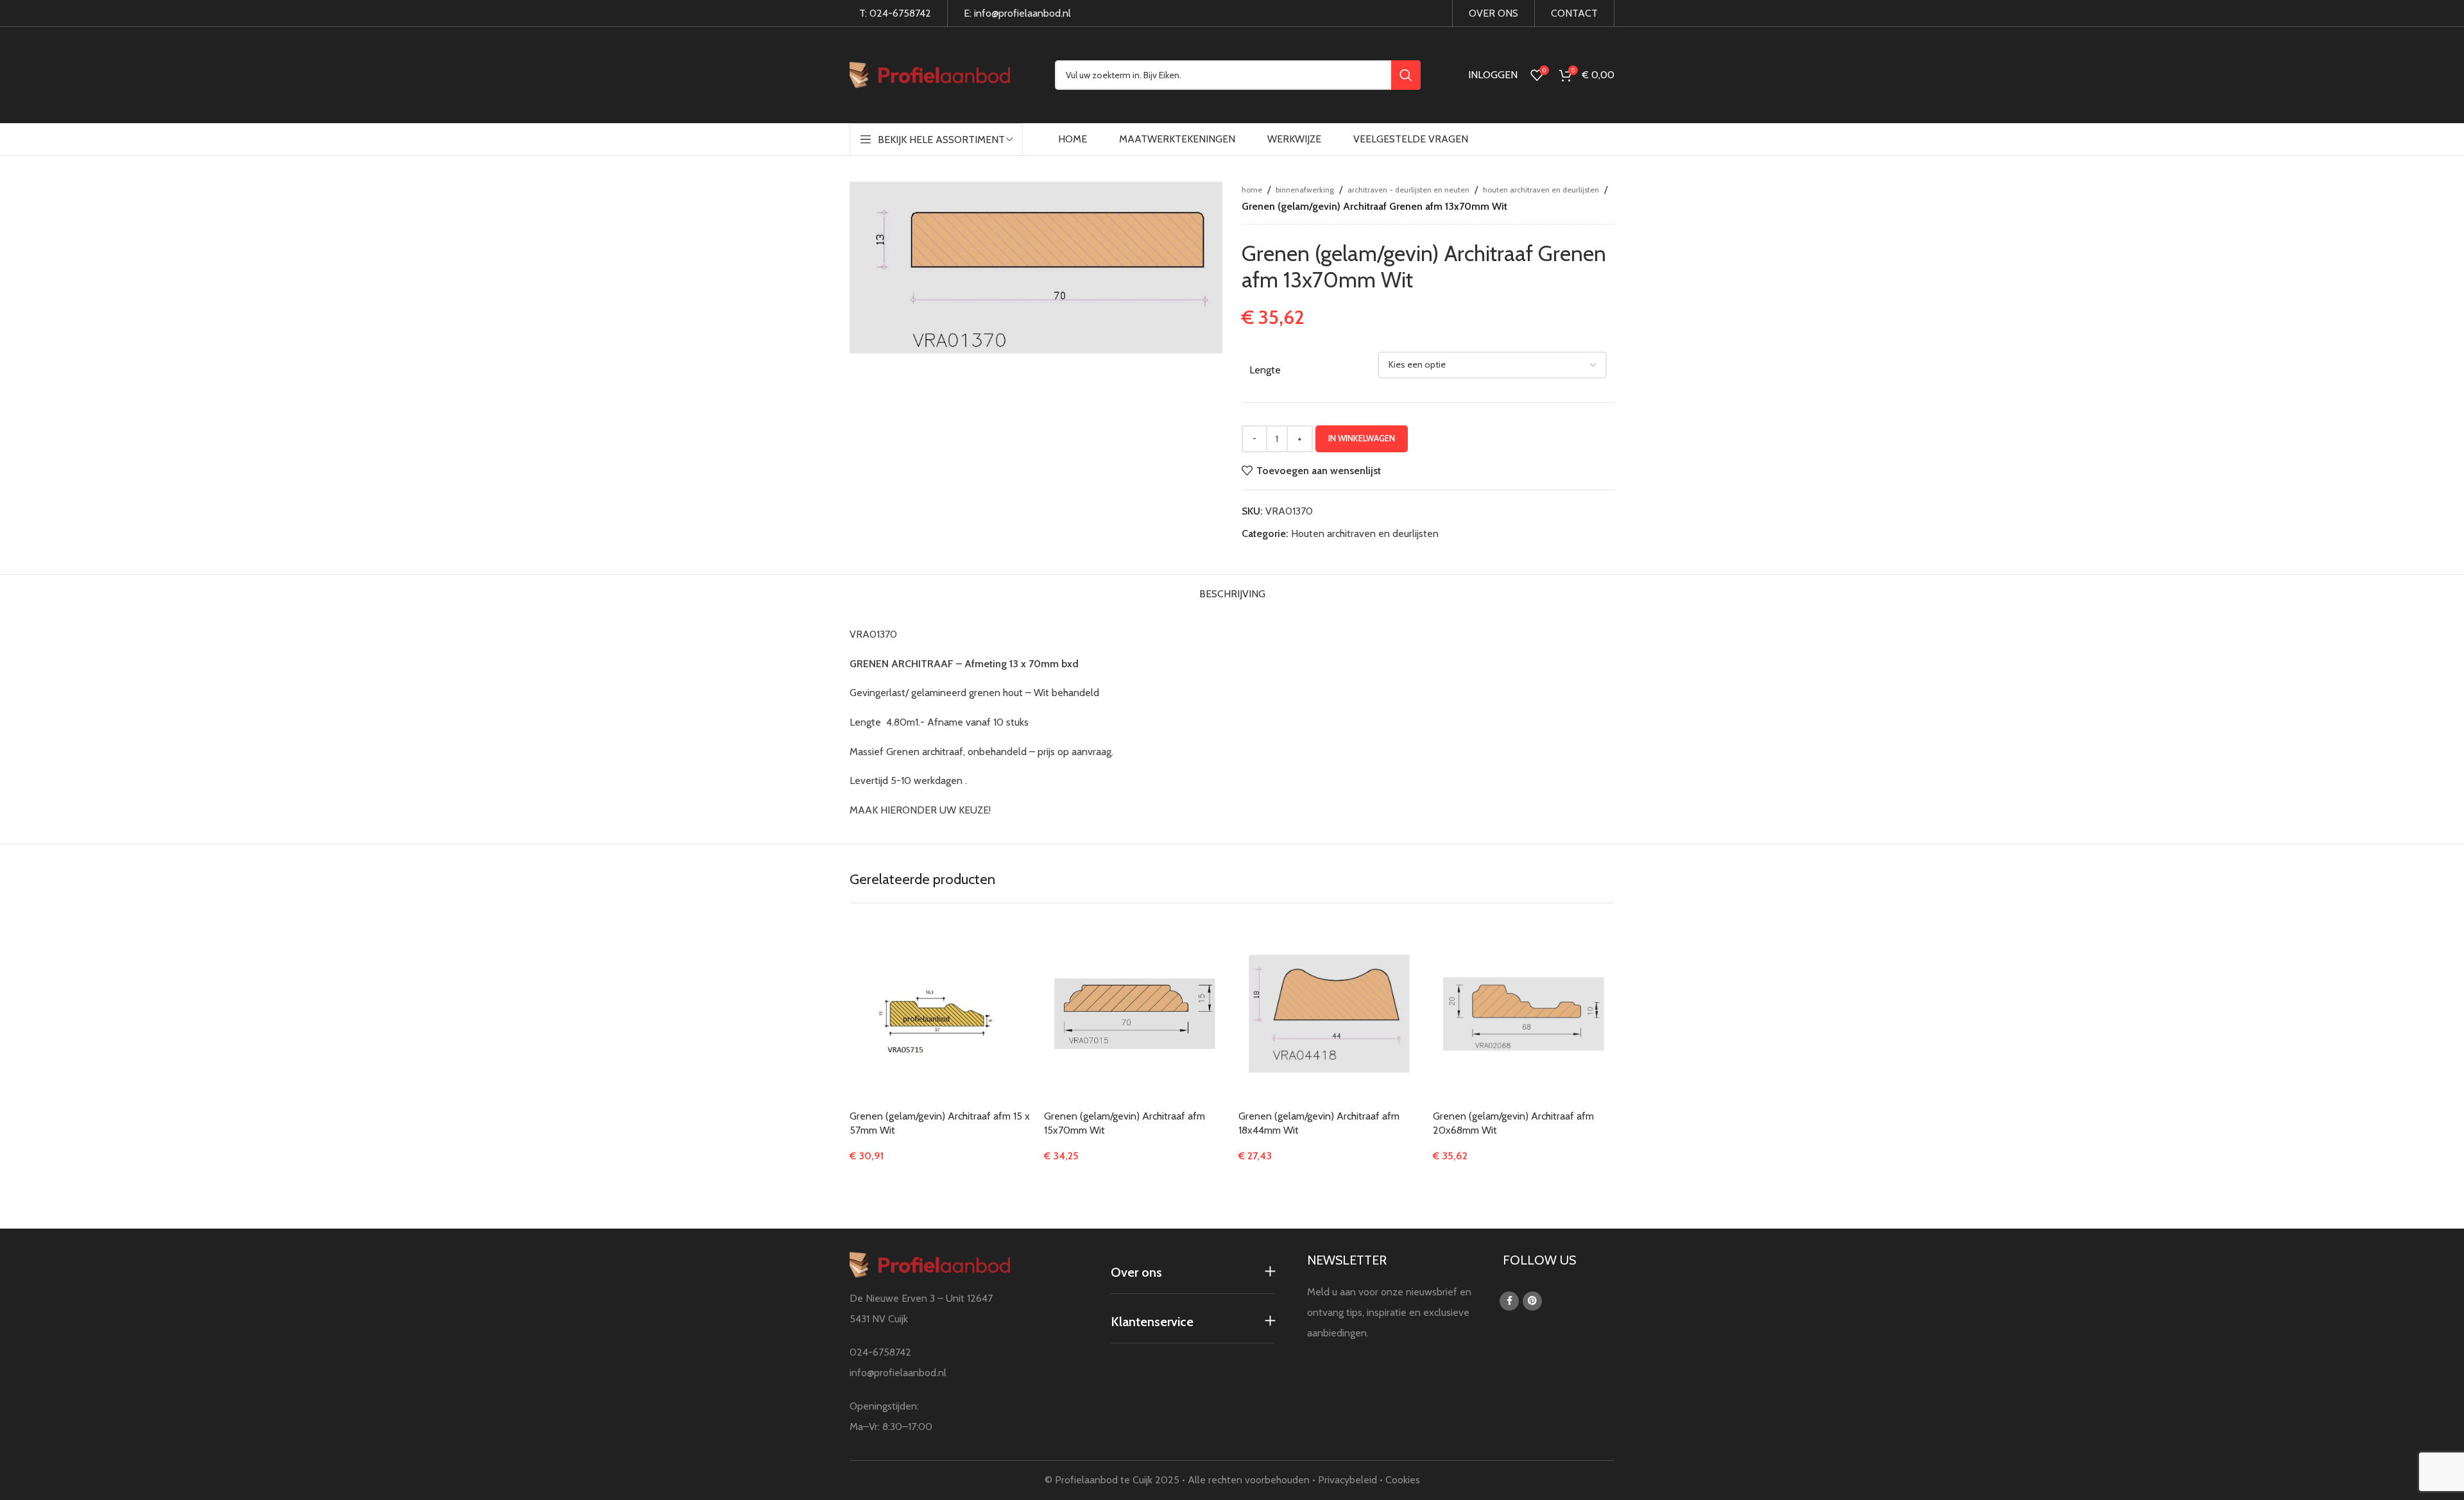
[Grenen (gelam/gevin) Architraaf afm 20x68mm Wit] (1524, 1014)
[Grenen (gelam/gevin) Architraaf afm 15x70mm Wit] (1135, 1014)
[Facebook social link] (1509, 1301)
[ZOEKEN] (1406, 75)
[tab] (1232, 591)
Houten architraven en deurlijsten (1541, 190)
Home (1252, 190)
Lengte (1265, 370)
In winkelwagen (1362, 438)
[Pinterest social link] (1532, 1301)
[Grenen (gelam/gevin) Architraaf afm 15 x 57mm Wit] (940, 1014)
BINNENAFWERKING (1305, 190)
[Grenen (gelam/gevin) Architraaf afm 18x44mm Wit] (1329, 1014)
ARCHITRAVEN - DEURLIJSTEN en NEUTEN (1408, 190)
